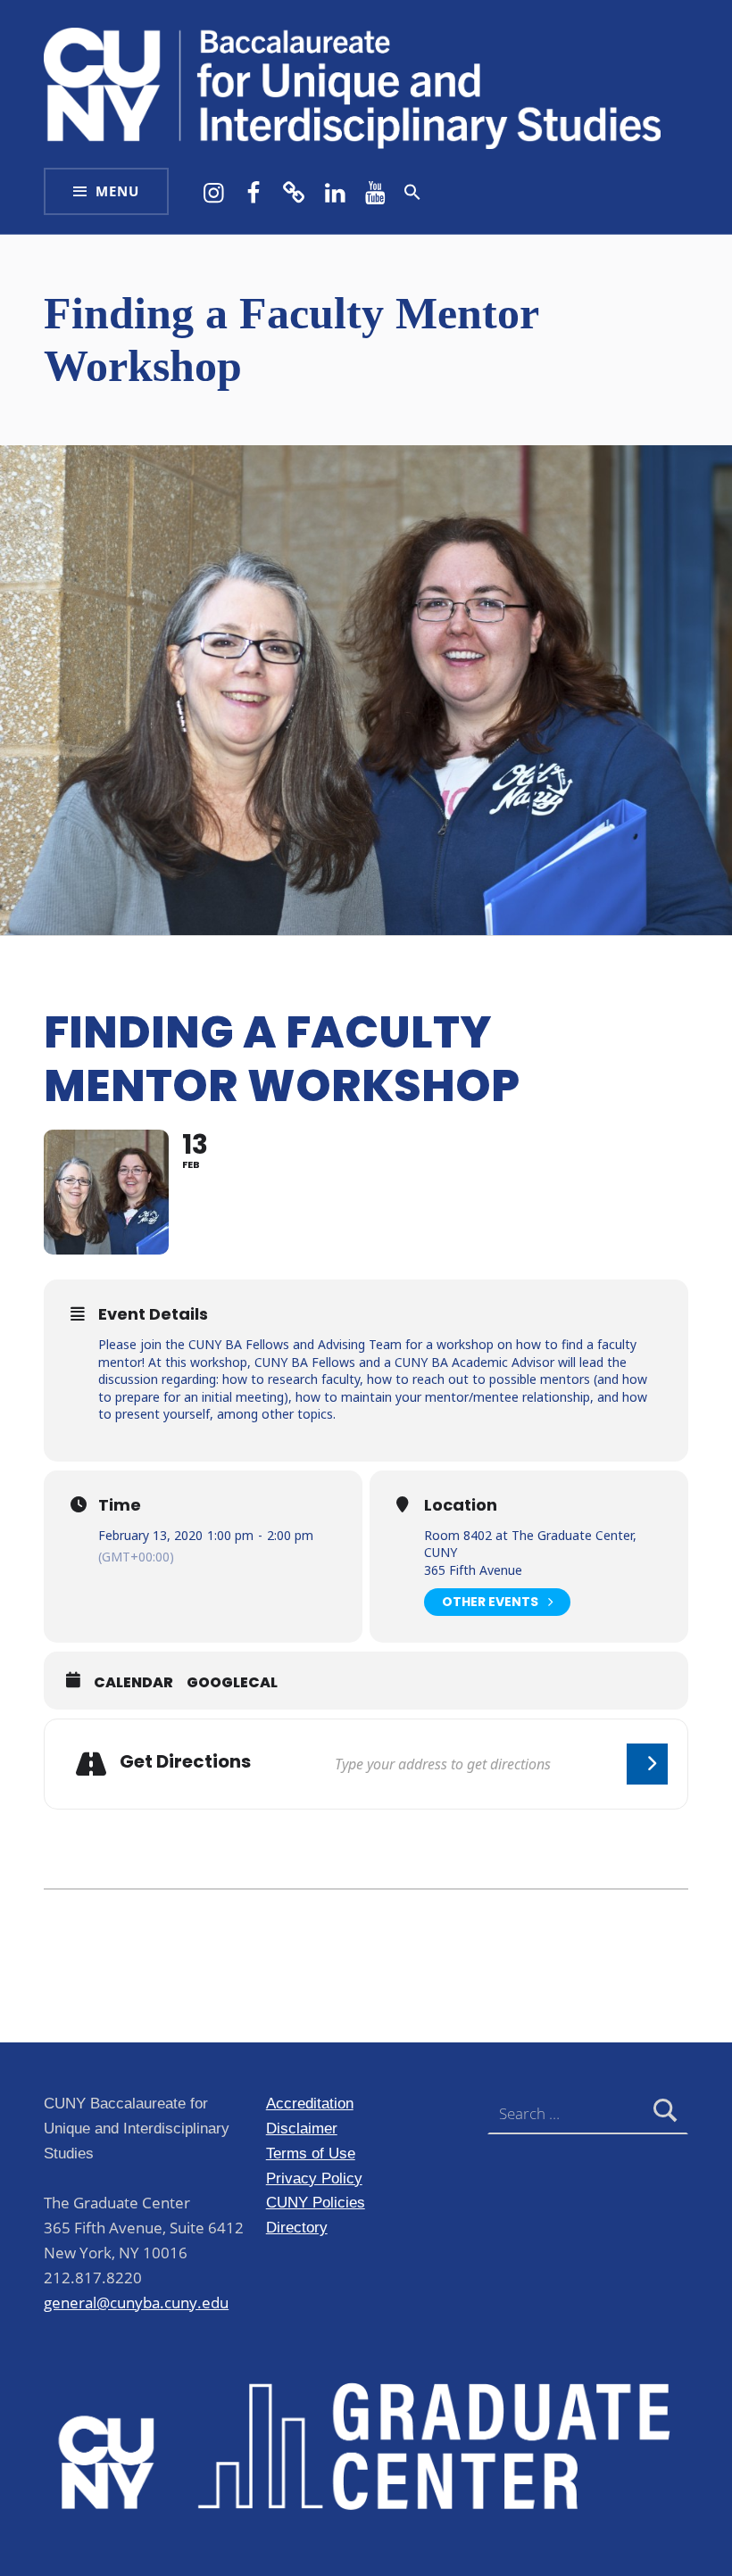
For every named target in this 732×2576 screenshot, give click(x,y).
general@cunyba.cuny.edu (136, 2303)
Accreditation (310, 2103)
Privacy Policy (314, 2178)
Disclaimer (302, 2128)
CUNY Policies (316, 2202)
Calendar (133, 1683)
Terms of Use (311, 2153)
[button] (412, 192)
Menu (117, 191)
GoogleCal (232, 1683)
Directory (297, 2227)
